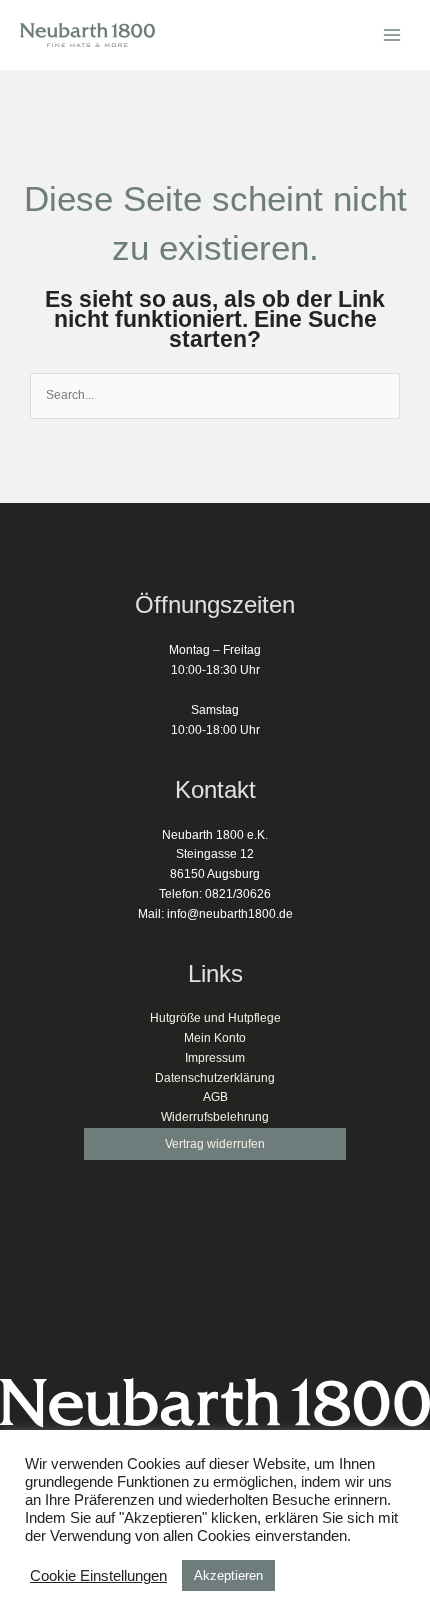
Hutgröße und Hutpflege (215, 1018)
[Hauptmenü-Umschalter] (391, 35)
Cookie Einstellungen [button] (98, 1576)
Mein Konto (215, 1038)
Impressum (215, 1058)
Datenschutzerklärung (215, 1078)
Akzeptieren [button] (228, 1575)
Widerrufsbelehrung (215, 1117)
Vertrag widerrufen (215, 1144)
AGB (215, 1097)
